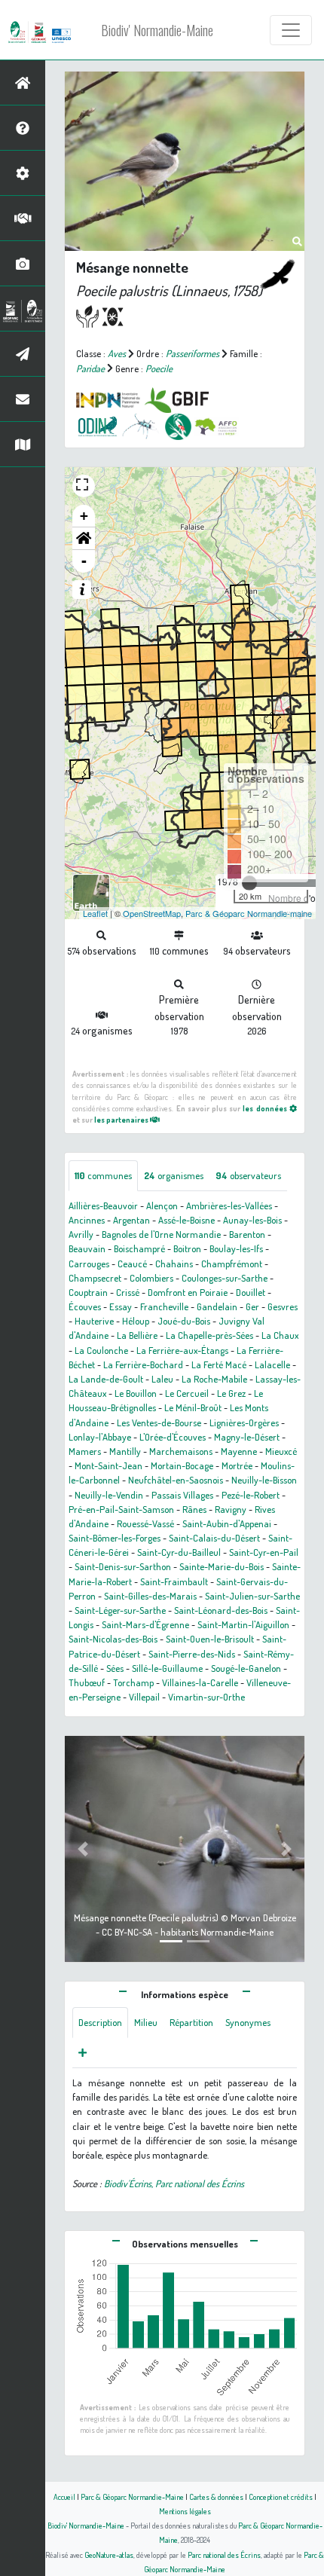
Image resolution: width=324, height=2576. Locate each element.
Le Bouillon (136, 1393)
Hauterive (94, 1321)
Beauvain (87, 1248)
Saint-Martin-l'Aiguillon (243, 1624)
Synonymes (248, 2022)
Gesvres (283, 1306)
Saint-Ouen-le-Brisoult (210, 1639)
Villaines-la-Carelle (200, 1682)
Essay (121, 1306)
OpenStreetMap (152, 913)
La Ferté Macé (219, 1364)
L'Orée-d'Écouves (173, 1437)
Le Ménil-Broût (193, 1407)
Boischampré (139, 1248)
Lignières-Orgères (244, 1422)
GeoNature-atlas (109, 2555)
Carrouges (89, 1264)
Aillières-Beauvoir (103, 1205)
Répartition (191, 2022)
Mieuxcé (281, 1451)
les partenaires (122, 1119)
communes (103, 1175)
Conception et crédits (281, 2497)
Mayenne (239, 1451)
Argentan (131, 1220)
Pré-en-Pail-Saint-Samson (121, 1509)
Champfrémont (232, 1264)
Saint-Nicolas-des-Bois (113, 1639)
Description (100, 2022)
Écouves (85, 1306)
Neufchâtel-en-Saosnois (176, 1480)
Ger (252, 1306)
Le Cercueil (187, 1393)
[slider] (249, 883)
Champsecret (95, 1278)
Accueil (64, 2497)
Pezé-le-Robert (251, 1495)
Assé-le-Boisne (186, 1220)
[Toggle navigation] (291, 30)
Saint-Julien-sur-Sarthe (252, 1596)
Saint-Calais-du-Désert (214, 1538)
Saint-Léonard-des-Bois (221, 1610)
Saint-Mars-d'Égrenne (145, 1624)
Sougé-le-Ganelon (246, 1668)
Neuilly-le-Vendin (109, 1495)
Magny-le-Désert (247, 1437)
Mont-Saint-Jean (109, 1465)
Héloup (136, 1321)
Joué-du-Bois (184, 1321)
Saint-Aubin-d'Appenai (227, 1523)
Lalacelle (272, 1364)
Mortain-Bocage (182, 1465)
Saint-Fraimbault (174, 1581)
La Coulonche (101, 1350)
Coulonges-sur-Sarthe (225, 1278)
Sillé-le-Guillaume (167, 1668)
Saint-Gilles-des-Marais (150, 1596)
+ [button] (84, 516)
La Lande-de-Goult (106, 1379)
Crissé (128, 1292)
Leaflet (95, 913)
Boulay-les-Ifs (236, 1248)
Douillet (251, 1292)
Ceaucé (132, 1264)
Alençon (162, 1205)
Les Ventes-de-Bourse (159, 1422)
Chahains (174, 1264)
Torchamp (133, 1682)
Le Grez (231, 1393)
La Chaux (280, 1335)
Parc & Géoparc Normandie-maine (249, 913)
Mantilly (125, 1451)
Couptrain (88, 1292)
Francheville (164, 1306)
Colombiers (151, 1278)
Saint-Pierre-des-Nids (192, 1654)
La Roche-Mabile (214, 1379)
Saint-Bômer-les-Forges (115, 1538)
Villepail (144, 1697)
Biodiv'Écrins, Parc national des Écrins (174, 2183)
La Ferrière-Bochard (143, 1364)
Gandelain (217, 1306)
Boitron (187, 1248)
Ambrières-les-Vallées (229, 1205)
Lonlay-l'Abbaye (100, 1437)
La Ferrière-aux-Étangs (182, 1350)
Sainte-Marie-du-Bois (222, 1566)
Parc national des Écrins (224, 2555)
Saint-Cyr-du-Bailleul (179, 1552)
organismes (174, 1175)
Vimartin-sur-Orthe (206, 1697)
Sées (115, 1668)
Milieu (146, 2022)
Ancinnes (87, 1220)
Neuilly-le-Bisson (264, 1480)
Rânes (194, 1509)
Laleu (162, 1379)
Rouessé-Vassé (145, 1523)
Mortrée (237, 1465)
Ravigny (231, 1509)
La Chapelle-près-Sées (209, 1335)
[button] (84, 539)
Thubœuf (87, 1682)
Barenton (247, 1234)
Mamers (85, 1451)
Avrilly (81, 1234)
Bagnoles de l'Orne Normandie (161, 1234)
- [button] (84, 561)
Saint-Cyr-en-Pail (264, 1552)
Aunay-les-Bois (252, 1220)
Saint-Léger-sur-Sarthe (120, 1610)
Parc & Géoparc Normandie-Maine (132, 2497)
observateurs (248, 1175)
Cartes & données (216, 2497)
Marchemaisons (181, 1451)
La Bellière (137, 1335)
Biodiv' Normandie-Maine (157, 30)
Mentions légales (185, 2511)
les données (266, 1108)
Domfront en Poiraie (188, 1292)
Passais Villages (182, 1495)
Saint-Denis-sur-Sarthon (123, 1566)
